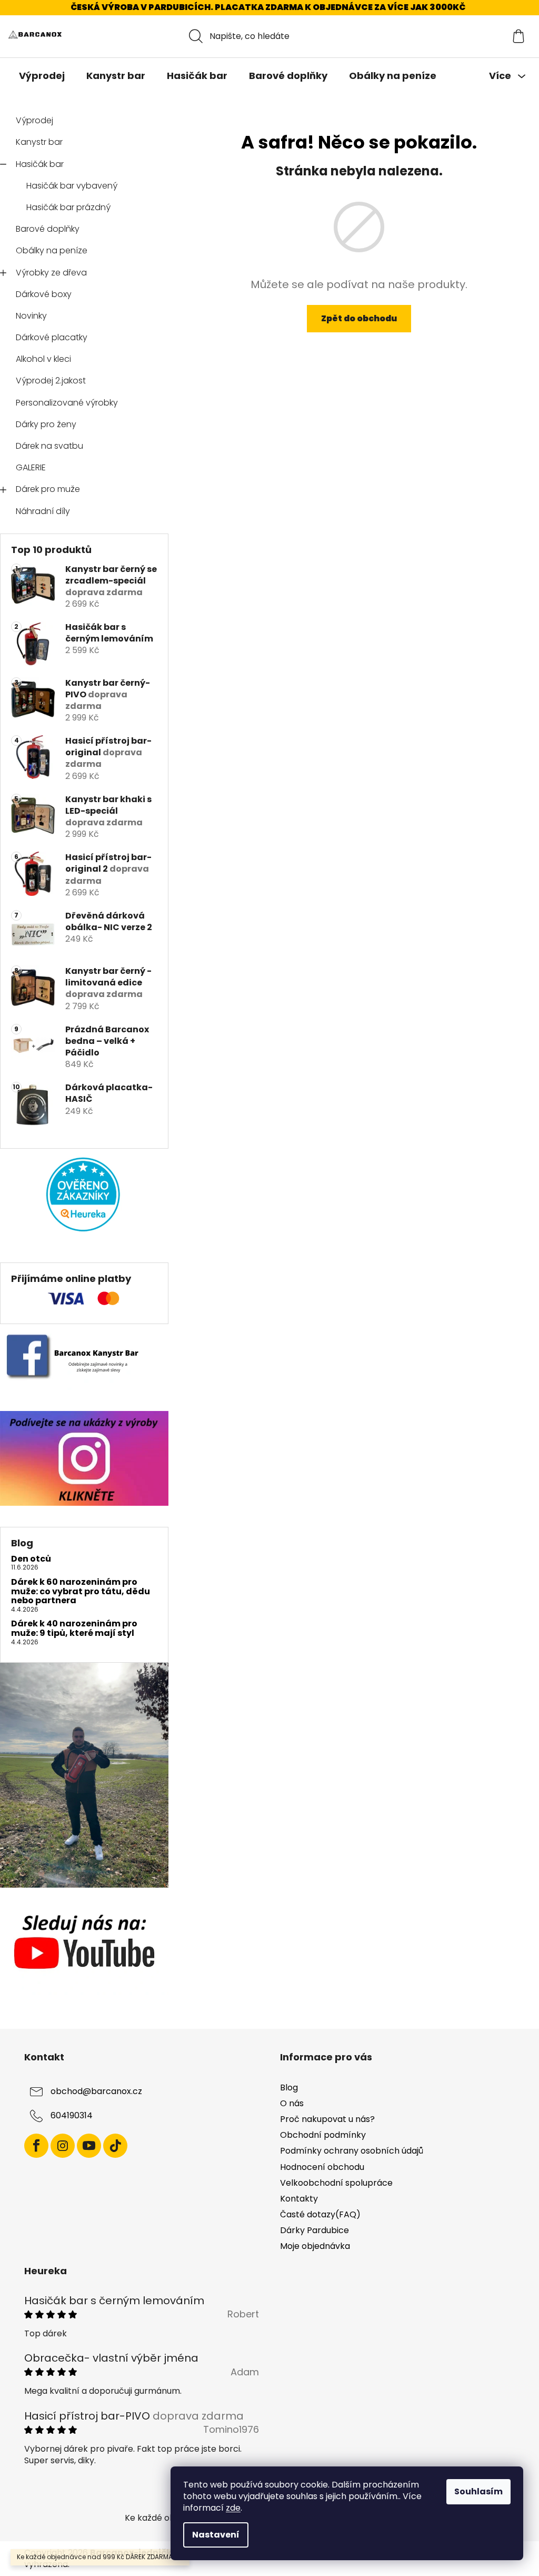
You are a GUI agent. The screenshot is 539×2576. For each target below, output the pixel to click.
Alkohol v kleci (43, 359)
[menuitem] (42, 76)
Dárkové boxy (44, 294)
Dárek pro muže (48, 489)
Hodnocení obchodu (322, 2167)
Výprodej (34, 120)
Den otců (31, 1559)
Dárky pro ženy (46, 424)
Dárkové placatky (52, 337)
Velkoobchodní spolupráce (336, 2183)
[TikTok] (115, 2146)
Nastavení (216, 2535)
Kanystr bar (39, 142)
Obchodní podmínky (323, 2135)
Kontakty (299, 2199)
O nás (292, 2103)
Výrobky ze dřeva (51, 273)
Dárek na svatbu (49, 446)
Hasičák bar (40, 164)
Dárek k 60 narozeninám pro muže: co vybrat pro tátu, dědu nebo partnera (81, 1591)
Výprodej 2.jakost (51, 381)
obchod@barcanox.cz (96, 2091)
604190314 (72, 2115)
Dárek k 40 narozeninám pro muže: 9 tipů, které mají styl (74, 1628)
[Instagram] (63, 2146)
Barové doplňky (48, 229)
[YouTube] (89, 2146)
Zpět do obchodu (359, 318)
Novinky (31, 316)
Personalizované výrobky (67, 403)
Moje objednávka (315, 2246)
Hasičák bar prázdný (68, 207)
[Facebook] (36, 2146)
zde (233, 2508)
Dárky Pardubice (315, 2230)
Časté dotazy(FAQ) (320, 2214)
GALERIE (31, 467)
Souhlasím (478, 2491)
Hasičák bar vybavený (72, 186)
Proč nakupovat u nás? (327, 2119)
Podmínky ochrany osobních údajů (352, 2151)
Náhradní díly (43, 511)
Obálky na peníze (52, 250)
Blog (289, 2088)
